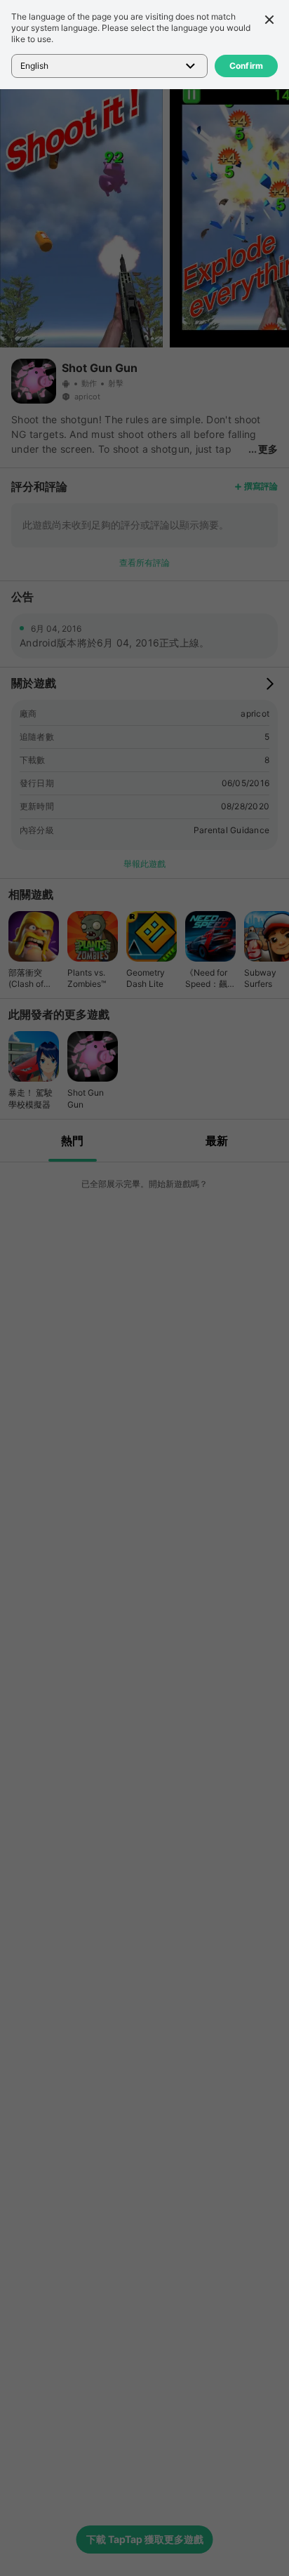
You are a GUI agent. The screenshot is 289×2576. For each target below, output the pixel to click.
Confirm (247, 66)
